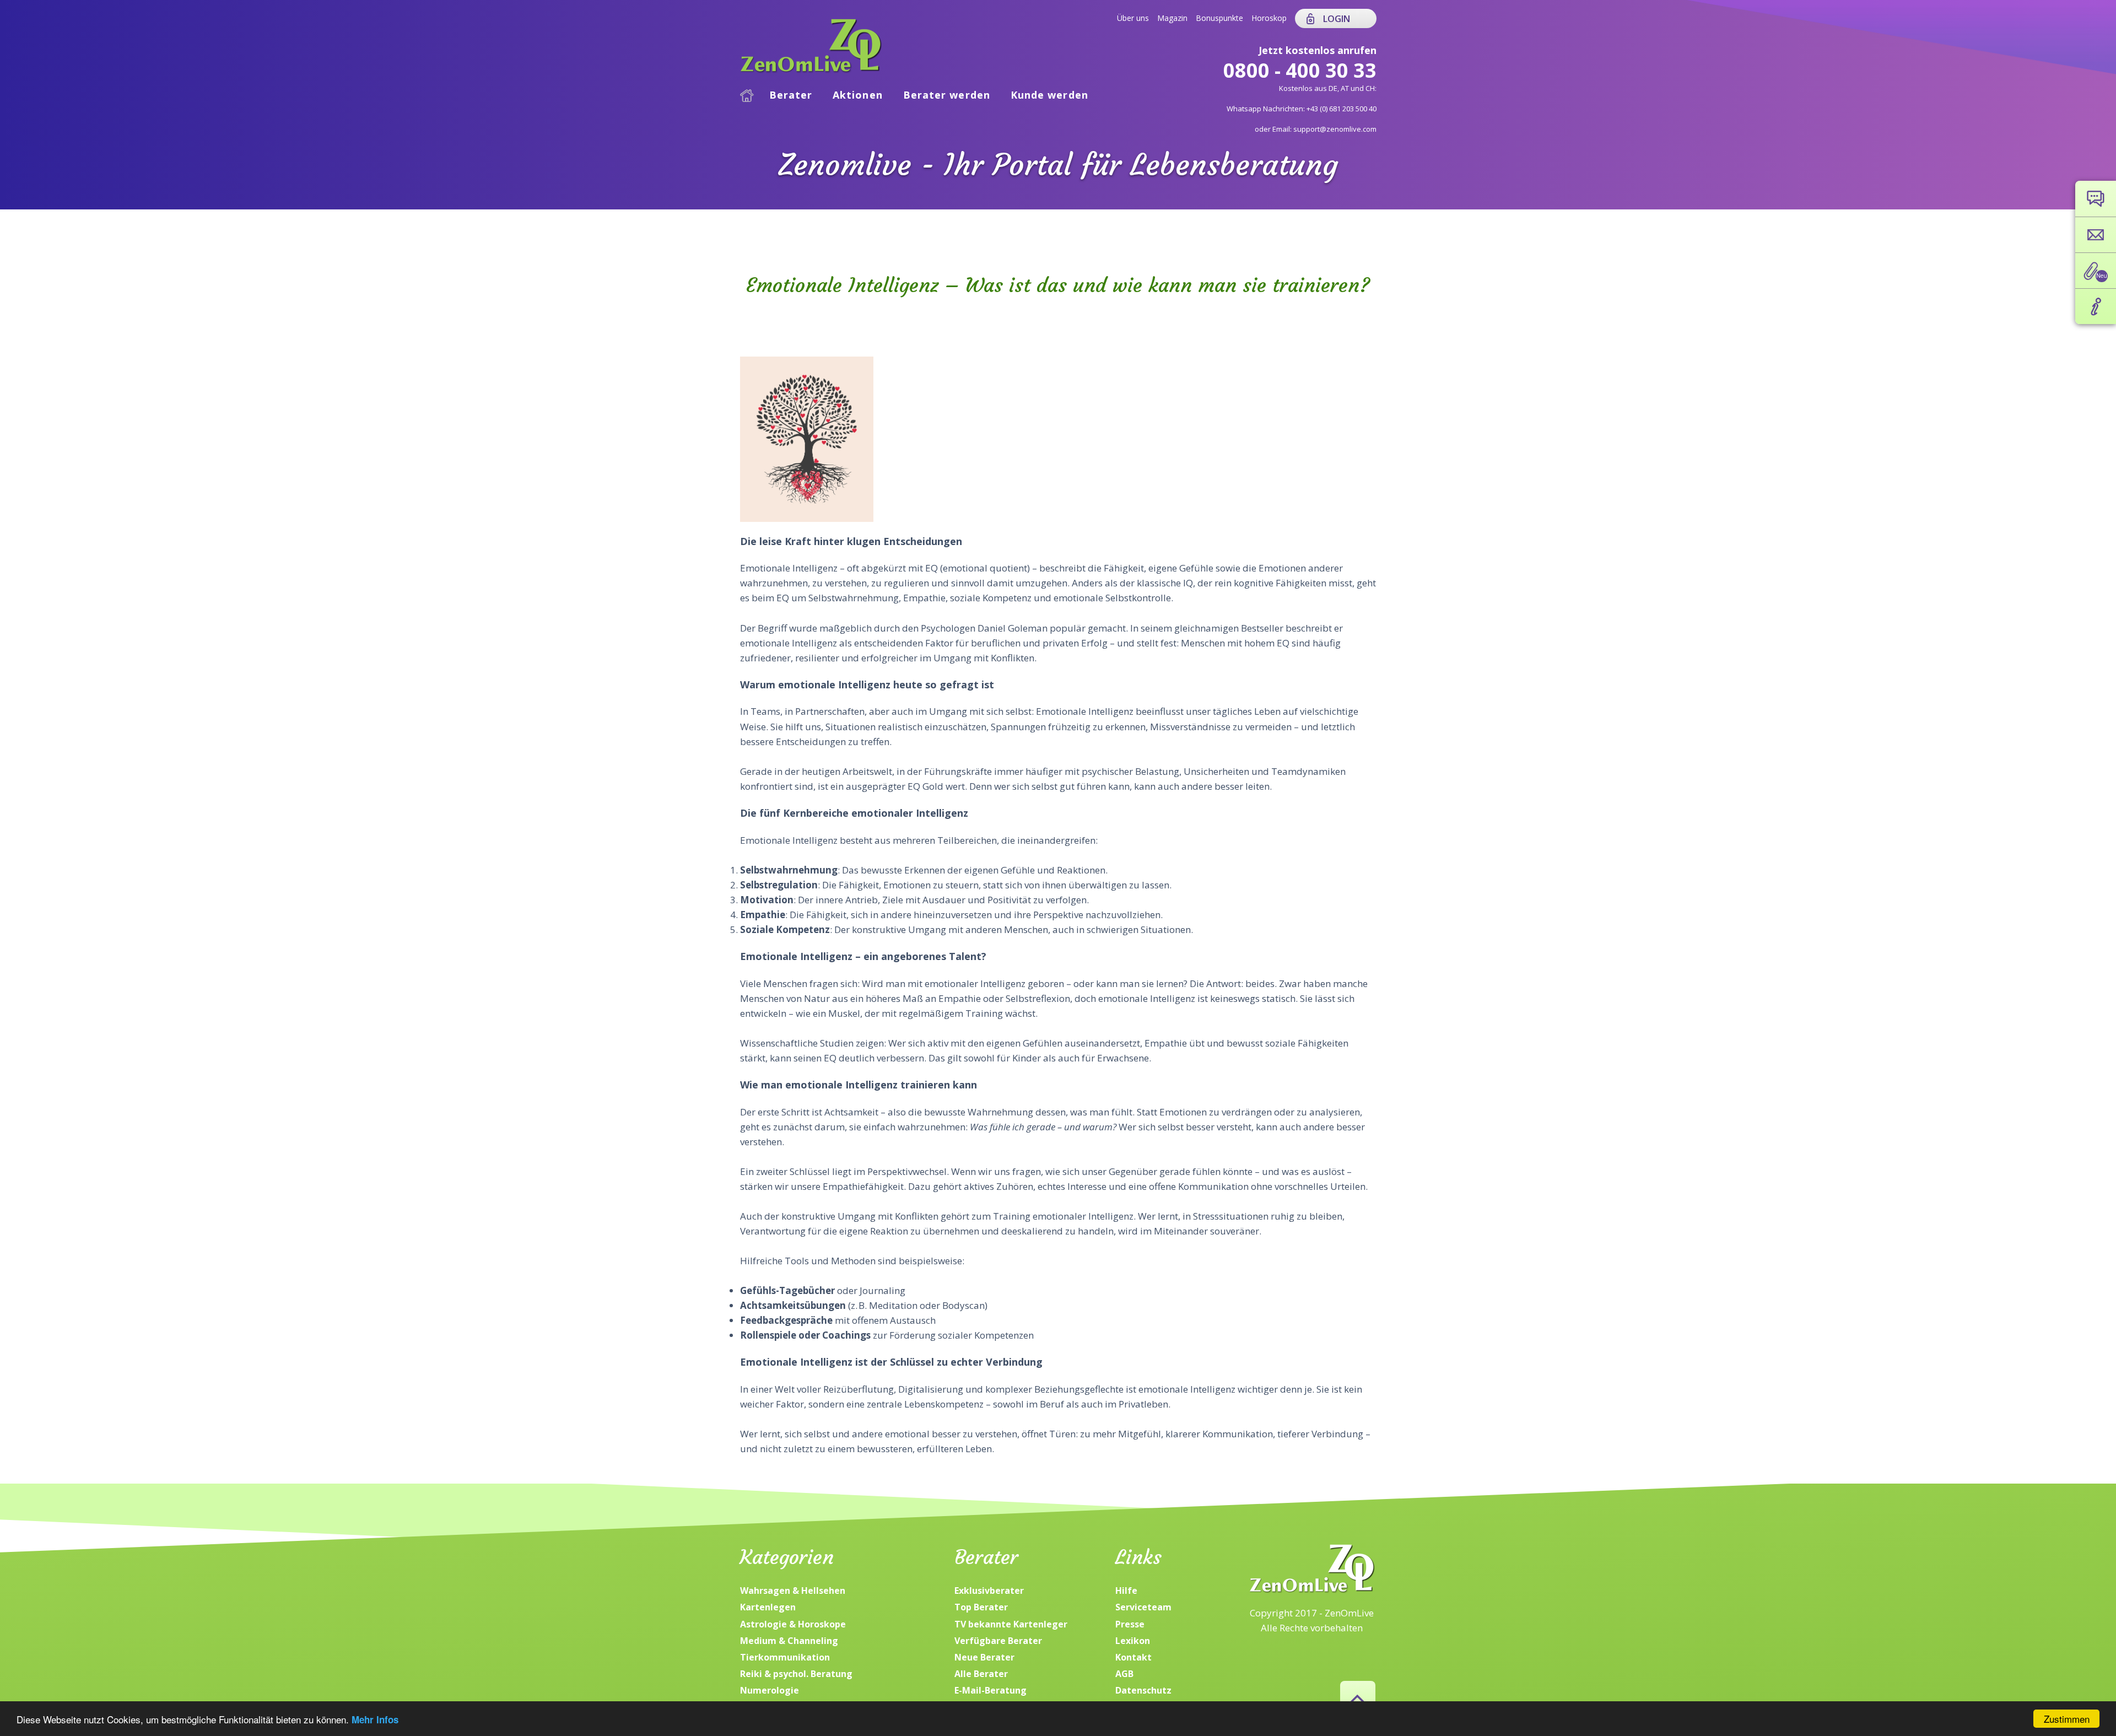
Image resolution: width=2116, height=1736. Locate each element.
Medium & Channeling (789, 1641)
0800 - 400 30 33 (1300, 70)
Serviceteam (1143, 1607)
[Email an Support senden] (2096, 235)
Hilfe (1126, 1591)
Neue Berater (984, 1657)
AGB (1124, 1674)
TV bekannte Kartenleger (1011, 1624)
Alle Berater (981, 1674)
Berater (791, 95)
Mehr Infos (375, 1719)
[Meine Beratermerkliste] (2096, 271)
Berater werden (947, 95)
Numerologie (770, 1690)
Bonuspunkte (1219, 18)
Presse (1130, 1624)
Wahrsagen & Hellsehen (793, 1591)
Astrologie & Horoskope (793, 1624)
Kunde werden (1049, 95)
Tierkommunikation (785, 1657)
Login (1337, 19)
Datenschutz (1143, 1690)
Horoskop (1269, 18)
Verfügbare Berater (998, 1641)
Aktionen (858, 95)
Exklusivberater (989, 1591)
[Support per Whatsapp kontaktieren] (2096, 199)
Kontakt (1133, 1657)
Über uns (1133, 18)
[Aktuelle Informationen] (2096, 306)
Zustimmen (2067, 1719)
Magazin (1172, 18)
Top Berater (981, 1607)
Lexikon (1133, 1641)
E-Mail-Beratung (990, 1690)
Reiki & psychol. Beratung (796, 1674)
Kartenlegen (768, 1607)
